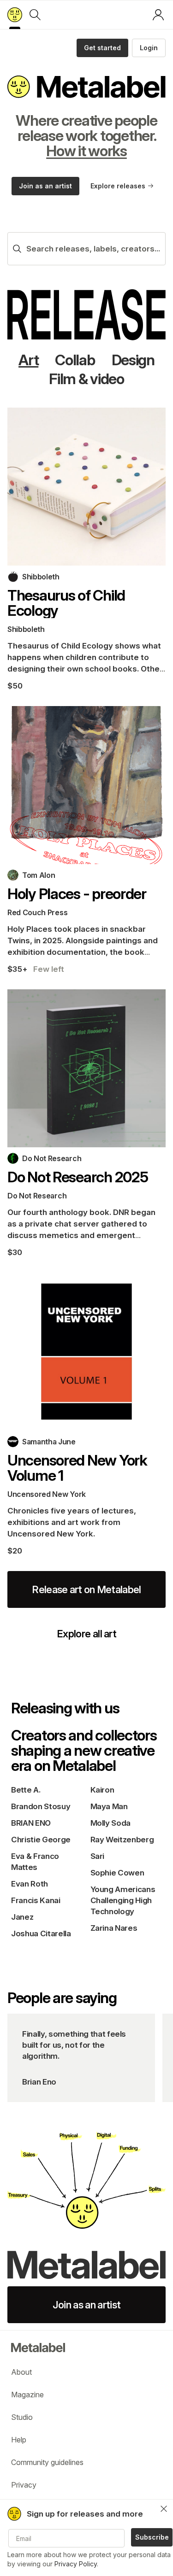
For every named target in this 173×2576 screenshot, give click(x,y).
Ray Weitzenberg (122, 1840)
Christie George (41, 1840)
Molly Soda (111, 1823)
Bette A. (26, 1790)
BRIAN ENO (31, 1823)
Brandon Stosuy (41, 1806)
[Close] (164, 2509)
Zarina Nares (114, 1928)
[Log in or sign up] (158, 15)
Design (133, 360)
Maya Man (109, 1806)
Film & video (86, 379)
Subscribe (152, 2537)
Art (28, 360)
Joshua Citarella (41, 1933)
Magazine (27, 2395)
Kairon (102, 1790)
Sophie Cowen (117, 1873)
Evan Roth (30, 1884)
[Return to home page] (15, 15)
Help (19, 2440)
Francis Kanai (36, 1900)
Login (149, 48)
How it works (86, 151)
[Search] (35, 15)
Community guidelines (47, 2462)
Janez (22, 1917)
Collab (75, 360)
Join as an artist (45, 186)
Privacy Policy (76, 2564)
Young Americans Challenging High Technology (123, 1900)
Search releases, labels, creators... (93, 249)
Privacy (24, 2485)
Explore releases (118, 186)
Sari (98, 1856)
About (21, 2372)
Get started (102, 48)
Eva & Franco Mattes (35, 1862)
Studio (22, 2417)
